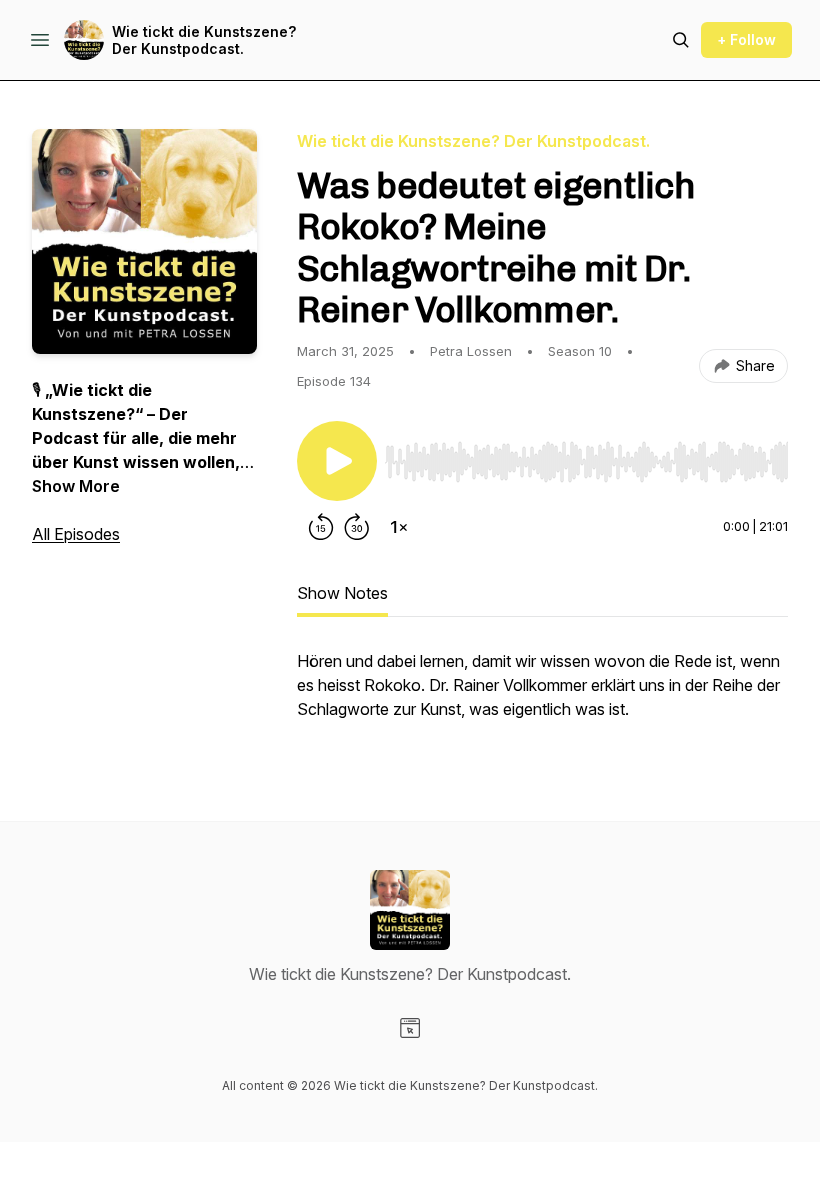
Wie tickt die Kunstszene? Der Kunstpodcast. (204, 40)
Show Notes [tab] (342, 593)
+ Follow (746, 39)
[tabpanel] (542, 695)
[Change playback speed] (399, 527)
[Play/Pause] (337, 461)
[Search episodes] (681, 40)
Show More (76, 486)
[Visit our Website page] (410, 1028)
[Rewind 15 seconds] (321, 527)
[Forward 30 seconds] (357, 527)
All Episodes (76, 534)
